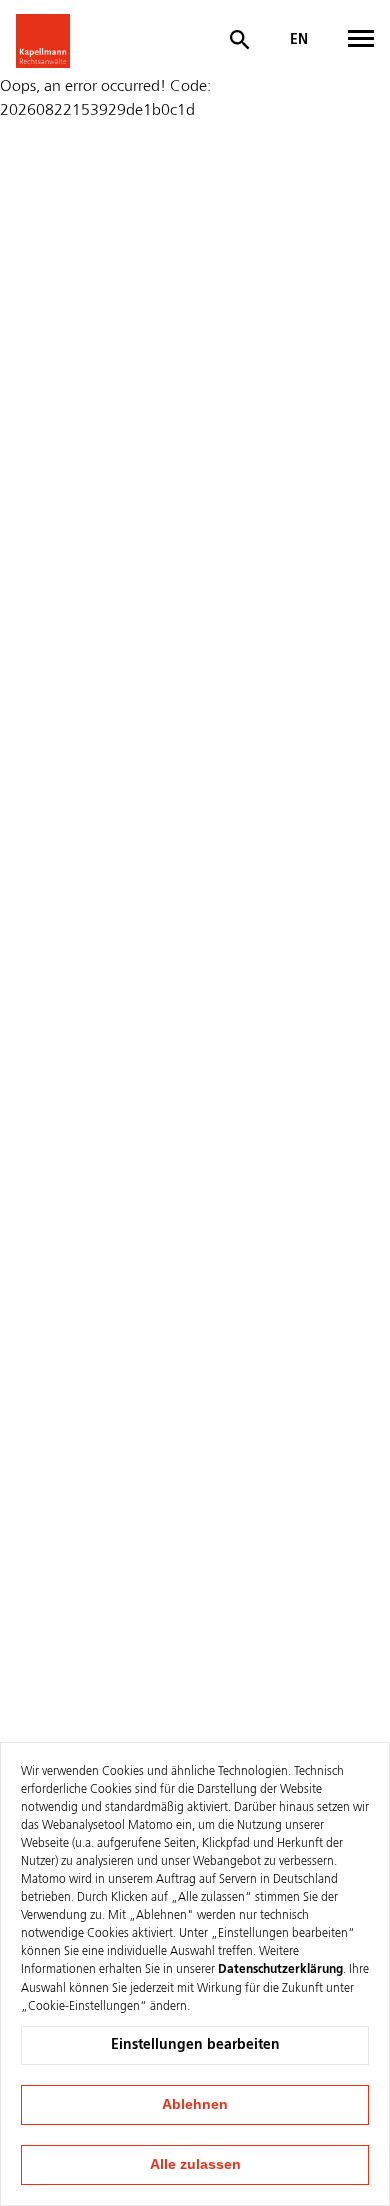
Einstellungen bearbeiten (195, 2045)
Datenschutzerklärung (280, 1970)
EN (299, 40)
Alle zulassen (195, 2164)
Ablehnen (195, 2104)
